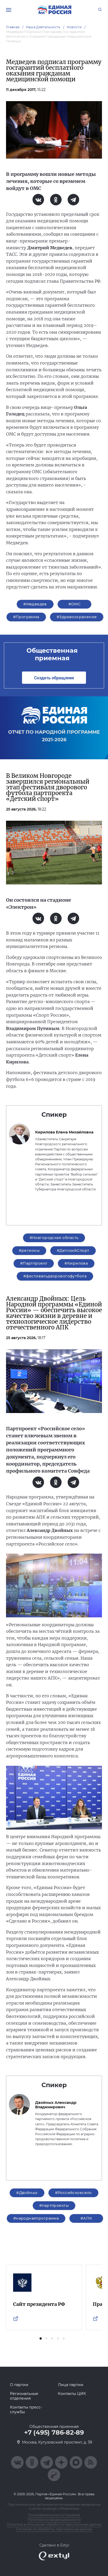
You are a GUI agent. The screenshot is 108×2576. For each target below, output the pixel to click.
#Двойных (27, 2193)
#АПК (86, 2218)
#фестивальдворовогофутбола (55, 1276)
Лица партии (71, 2385)
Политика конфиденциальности (54, 2520)
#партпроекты (54, 2205)
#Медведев (35, 604)
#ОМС (75, 604)
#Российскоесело (73, 2193)
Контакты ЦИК (72, 2394)
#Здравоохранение (77, 617)
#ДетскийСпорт (73, 1251)
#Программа (26, 617)
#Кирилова (76, 1263)
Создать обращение (54, 678)
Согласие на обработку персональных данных (54, 2529)
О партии (19, 2385)
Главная (13, 27)
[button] (41, 2338)
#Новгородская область (54, 1238)
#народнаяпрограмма (36, 2218)
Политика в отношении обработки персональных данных (54, 2524)
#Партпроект (34, 1263)
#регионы (29, 1251)
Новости (74, 27)
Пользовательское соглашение (54, 2515)
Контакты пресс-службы (26, 2410)
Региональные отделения (24, 2396)
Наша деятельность (43, 27)
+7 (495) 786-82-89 (54, 2433)
